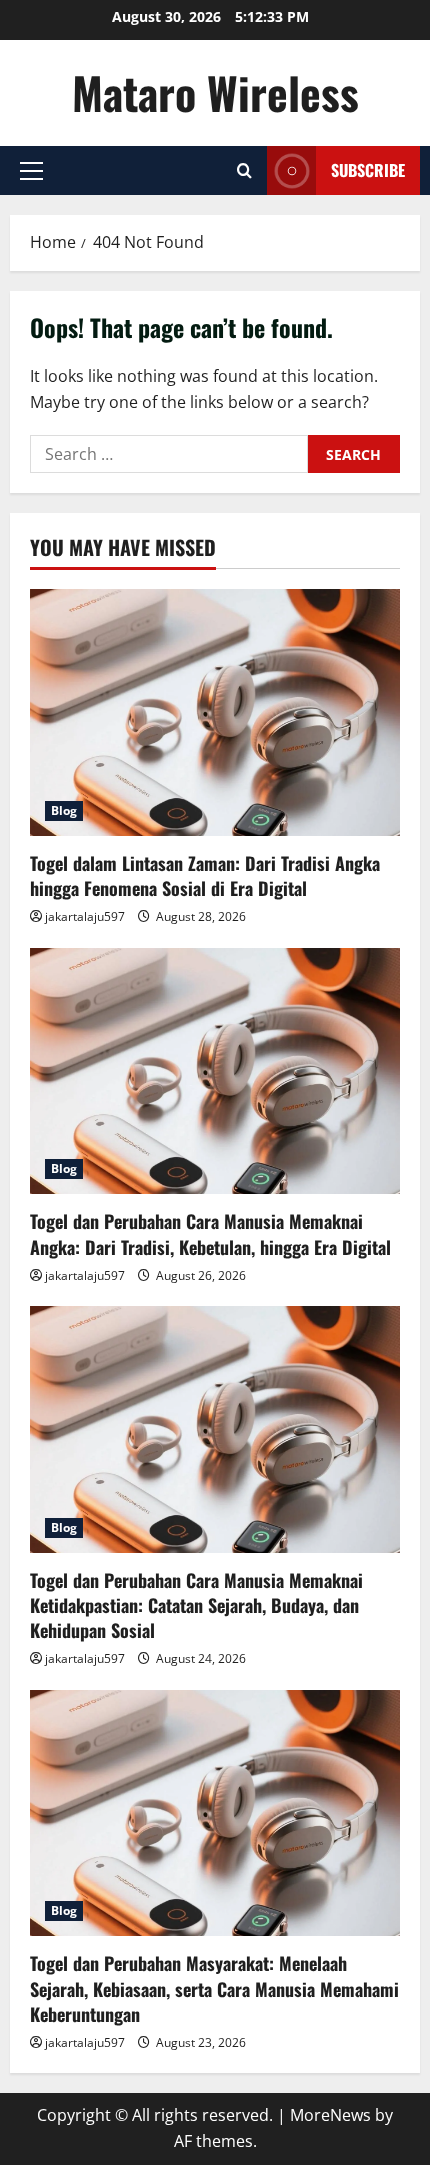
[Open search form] (244, 170)
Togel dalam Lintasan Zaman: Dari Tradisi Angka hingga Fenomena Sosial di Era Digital (205, 875)
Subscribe (368, 170)
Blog (64, 810)
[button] (31, 171)
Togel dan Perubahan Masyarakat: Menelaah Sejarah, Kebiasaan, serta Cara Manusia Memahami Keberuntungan (214, 1988)
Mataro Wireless (215, 92)
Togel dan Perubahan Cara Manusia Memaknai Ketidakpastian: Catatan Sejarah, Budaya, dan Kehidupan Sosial (196, 1605)
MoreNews (330, 2115)
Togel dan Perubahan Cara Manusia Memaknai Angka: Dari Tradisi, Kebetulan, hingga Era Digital (210, 1233)
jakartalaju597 (85, 916)
